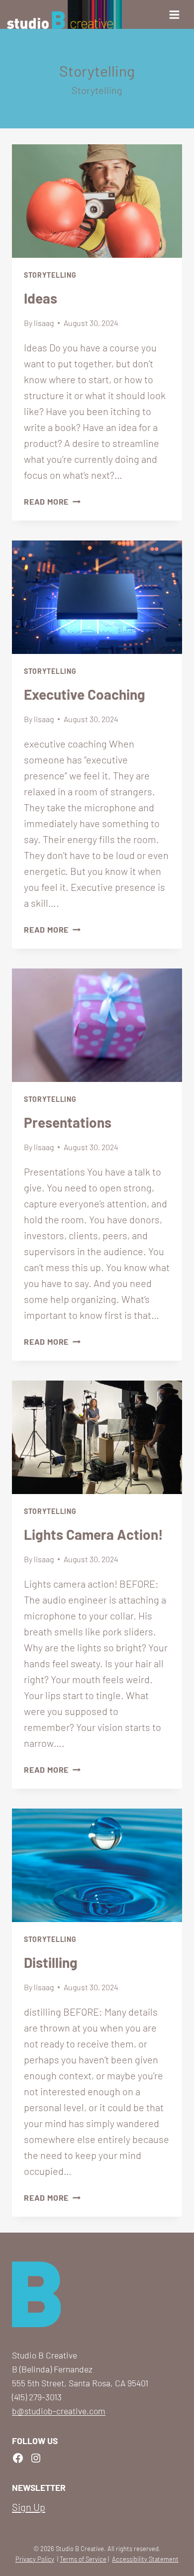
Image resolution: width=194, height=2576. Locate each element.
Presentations (68, 1122)
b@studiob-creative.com (59, 2411)
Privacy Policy (35, 2559)
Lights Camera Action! (94, 1534)
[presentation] (97, 201)
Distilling (51, 1962)
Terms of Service (83, 2559)
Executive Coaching (85, 694)
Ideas (41, 298)
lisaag (44, 323)
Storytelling (50, 275)
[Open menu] (177, 14)
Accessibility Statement (145, 2559)
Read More (52, 501)
